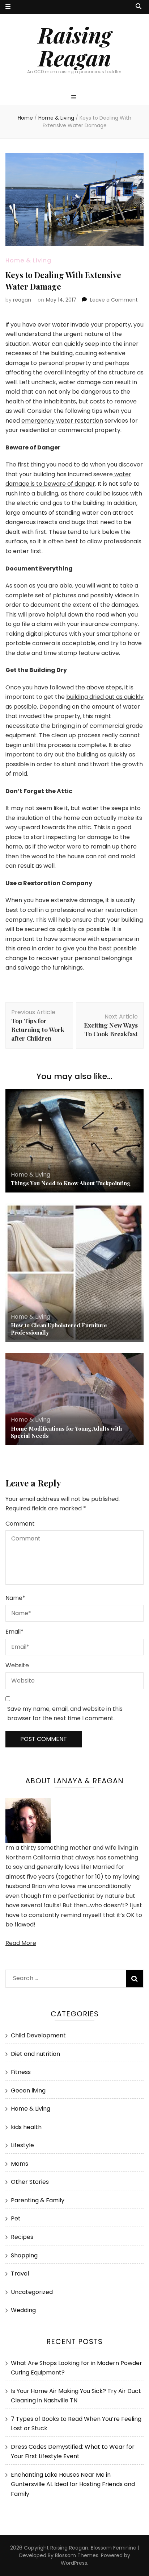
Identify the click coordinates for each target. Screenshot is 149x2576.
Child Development (38, 2035)
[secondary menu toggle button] (8, 7)
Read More (21, 1943)
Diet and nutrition (35, 2054)
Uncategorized (32, 2292)
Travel (20, 2274)
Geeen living (28, 2090)
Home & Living (28, 260)
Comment (20, 1524)
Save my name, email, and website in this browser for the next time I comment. (65, 1714)
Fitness (21, 2072)
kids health (26, 2127)
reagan (22, 300)
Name (15, 1598)
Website (17, 1665)
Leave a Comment (114, 300)
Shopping (24, 2255)
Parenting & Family (38, 2200)
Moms (20, 2164)
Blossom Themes (77, 2555)
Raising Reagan (75, 46)
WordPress (74, 2563)
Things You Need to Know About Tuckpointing (71, 1183)
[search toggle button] (139, 7)
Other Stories (30, 2182)
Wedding (23, 2310)
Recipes (22, 2237)
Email (14, 1632)
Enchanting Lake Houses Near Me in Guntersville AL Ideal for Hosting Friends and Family (73, 2484)
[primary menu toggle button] (75, 98)
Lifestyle (22, 2145)
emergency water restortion (62, 421)
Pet (16, 2218)
